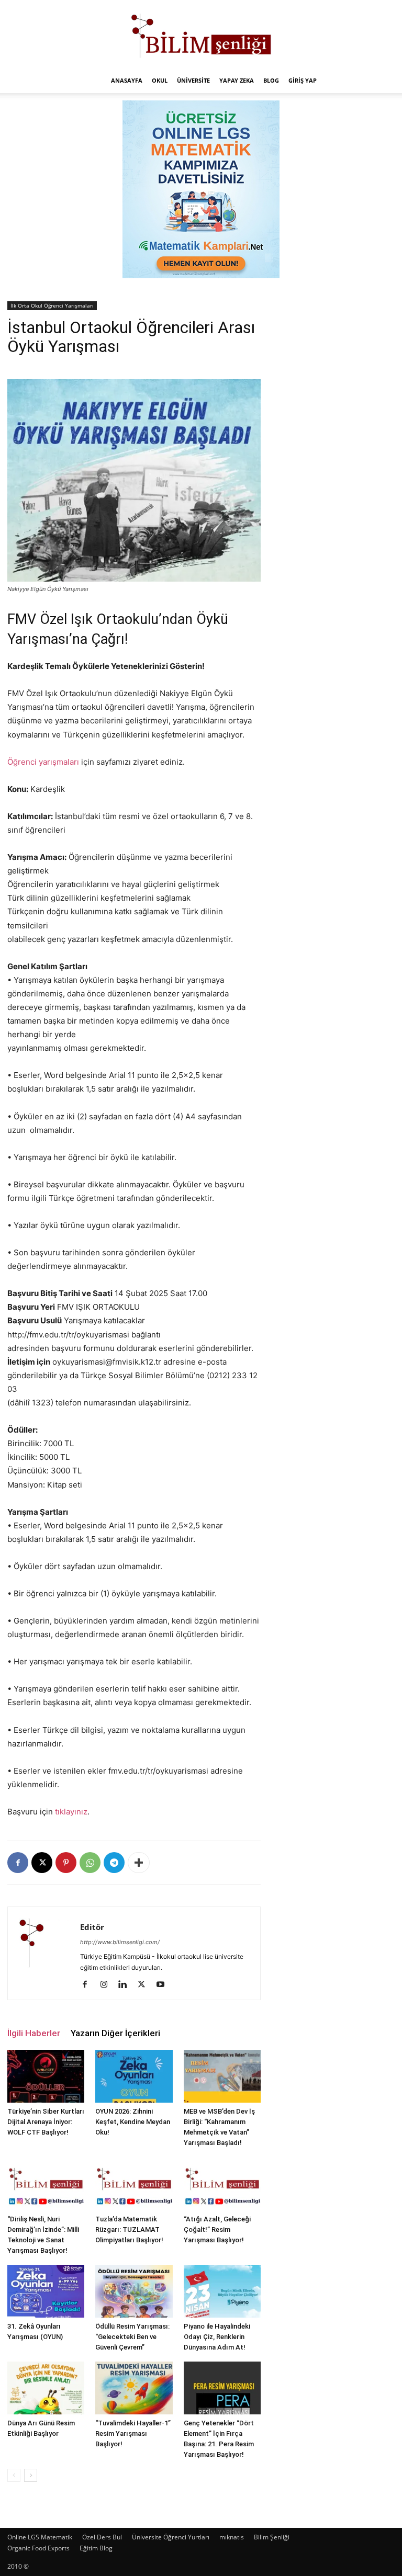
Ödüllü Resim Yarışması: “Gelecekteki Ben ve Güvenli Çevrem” (132, 2337)
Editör (92, 1927)
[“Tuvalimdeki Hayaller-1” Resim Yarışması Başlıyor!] (134, 2388)
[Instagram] (108, 1985)
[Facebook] (18, 1863)
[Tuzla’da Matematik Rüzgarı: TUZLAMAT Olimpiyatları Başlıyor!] (134, 2183)
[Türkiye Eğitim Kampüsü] (201, 35)
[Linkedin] (126, 1985)
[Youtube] (164, 1985)
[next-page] (31, 2475)
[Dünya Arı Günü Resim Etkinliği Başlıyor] (46, 2388)
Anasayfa (127, 80)
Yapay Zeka (237, 80)
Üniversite (193, 80)
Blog (271, 80)
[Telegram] (114, 1863)
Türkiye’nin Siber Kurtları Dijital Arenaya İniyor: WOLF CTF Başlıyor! (46, 2122)
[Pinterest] (66, 1863)
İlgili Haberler (34, 2033)
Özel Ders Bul (102, 2537)
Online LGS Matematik (40, 2537)
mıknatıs (232, 2537)
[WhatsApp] (90, 1863)
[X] (42, 1863)
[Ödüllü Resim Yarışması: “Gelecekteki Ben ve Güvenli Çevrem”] (134, 2291)
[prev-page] (14, 2475)
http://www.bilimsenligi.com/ (120, 1942)
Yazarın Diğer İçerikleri (115, 2033)
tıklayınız (71, 1812)
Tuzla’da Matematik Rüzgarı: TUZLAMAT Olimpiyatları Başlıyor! (129, 2229)
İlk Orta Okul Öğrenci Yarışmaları (52, 305)
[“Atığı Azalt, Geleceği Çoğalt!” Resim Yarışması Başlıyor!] (222, 2183)
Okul (160, 80)
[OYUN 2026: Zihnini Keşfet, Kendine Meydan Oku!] (134, 2076)
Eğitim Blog (96, 2548)
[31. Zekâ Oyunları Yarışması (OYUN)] (46, 2291)
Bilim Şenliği (272, 2537)
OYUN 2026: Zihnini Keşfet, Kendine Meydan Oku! (133, 2122)
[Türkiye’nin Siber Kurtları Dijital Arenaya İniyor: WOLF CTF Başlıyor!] (46, 2076)
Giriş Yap (303, 80)
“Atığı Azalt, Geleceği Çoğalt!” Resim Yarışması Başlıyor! (217, 2229)
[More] (139, 1863)
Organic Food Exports (38, 2548)
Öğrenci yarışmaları (43, 762)
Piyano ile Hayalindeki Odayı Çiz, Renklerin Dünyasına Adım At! (217, 2337)
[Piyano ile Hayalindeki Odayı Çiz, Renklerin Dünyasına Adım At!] (222, 2291)
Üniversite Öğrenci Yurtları (171, 2537)
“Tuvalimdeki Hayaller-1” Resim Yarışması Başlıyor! (133, 2433)
